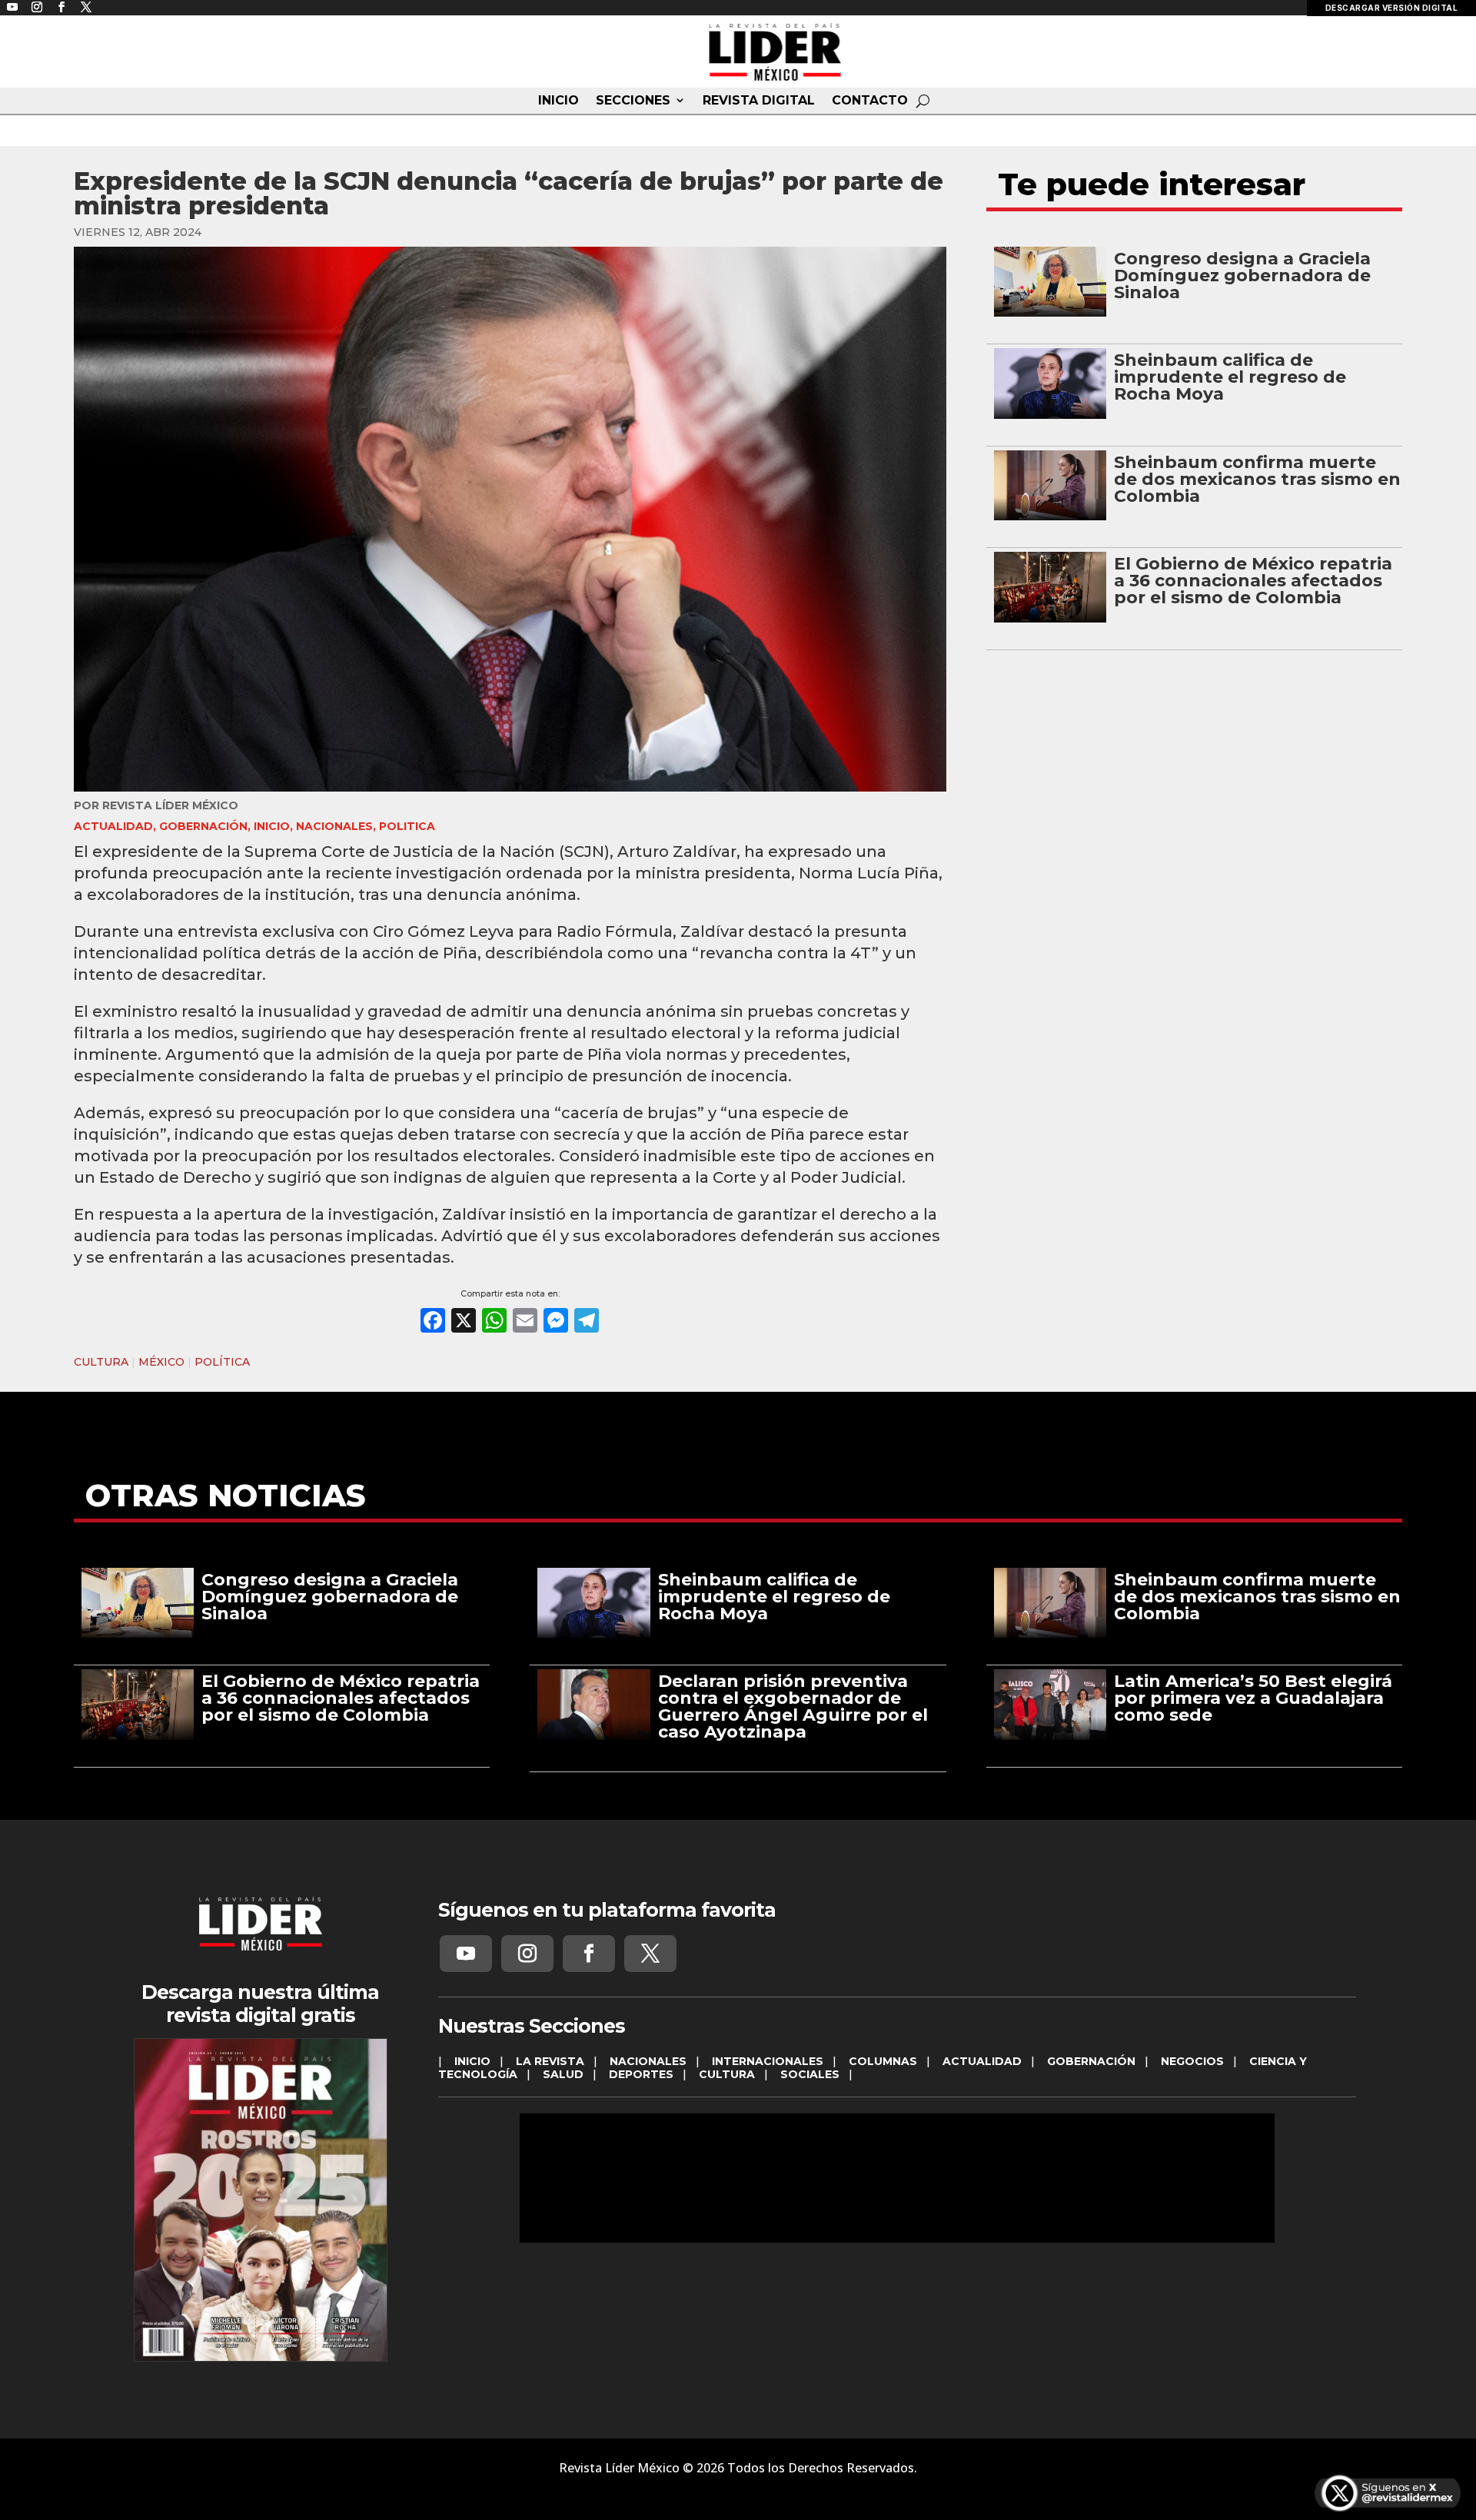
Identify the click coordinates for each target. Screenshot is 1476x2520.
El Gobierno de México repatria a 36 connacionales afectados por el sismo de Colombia (1253, 581)
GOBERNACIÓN (203, 826)
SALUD (563, 2074)
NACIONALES (334, 826)
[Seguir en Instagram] (527, 1954)
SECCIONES (633, 101)
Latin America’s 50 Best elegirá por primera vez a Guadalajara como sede (1253, 1698)
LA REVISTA (550, 2061)
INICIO (558, 101)
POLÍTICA (222, 1362)
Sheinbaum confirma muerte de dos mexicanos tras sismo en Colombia (1257, 479)
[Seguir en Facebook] (589, 1954)
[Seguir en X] (650, 1954)
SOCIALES (810, 2074)
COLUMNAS (883, 2061)
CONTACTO (870, 101)
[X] (464, 1322)
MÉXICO (161, 1362)
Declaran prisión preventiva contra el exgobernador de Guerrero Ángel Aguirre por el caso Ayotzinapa (793, 1707)
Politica (407, 826)
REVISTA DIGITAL (759, 101)
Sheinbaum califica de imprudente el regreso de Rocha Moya (1230, 377)
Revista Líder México (170, 805)
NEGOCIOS (1192, 2061)
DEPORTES (641, 2074)
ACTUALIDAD (113, 826)
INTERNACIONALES (768, 2061)
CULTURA (101, 1362)
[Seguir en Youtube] (466, 1954)
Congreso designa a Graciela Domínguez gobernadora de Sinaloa (1242, 276)
